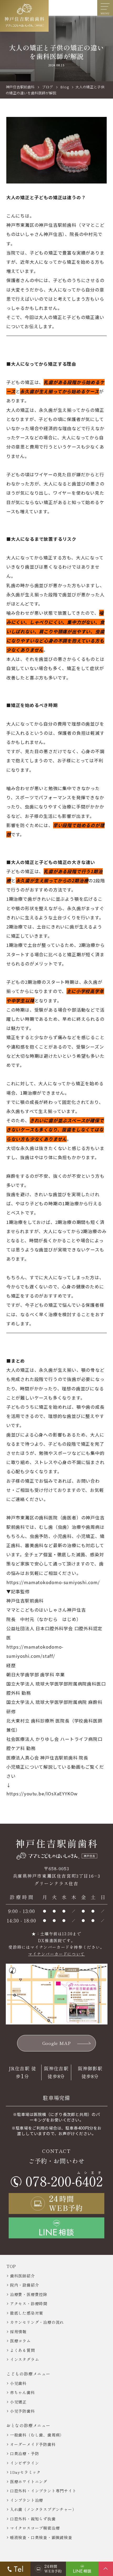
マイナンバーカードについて (56, 1954)
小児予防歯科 (22, 2411)
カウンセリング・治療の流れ (37, 2322)
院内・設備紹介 (25, 2285)
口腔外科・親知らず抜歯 (33, 2519)
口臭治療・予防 (25, 2453)
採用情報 (18, 2332)
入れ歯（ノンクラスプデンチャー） (43, 2509)
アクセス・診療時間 (29, 2304)
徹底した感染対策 (27, 2313)
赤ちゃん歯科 (22, 2392)
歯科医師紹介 (22, 2276)
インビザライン (25, 2463)
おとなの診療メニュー (28, 2425)
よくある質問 (22, 2350)
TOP (11, 2266)
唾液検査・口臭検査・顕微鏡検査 (41, 2537)
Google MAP (57, 2043)
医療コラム (20, 2341)
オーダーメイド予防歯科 (33, 2444)
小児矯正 (18, 2402)
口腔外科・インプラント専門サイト (43, 2491)
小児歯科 (18, 2383)
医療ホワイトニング (29, 2482)
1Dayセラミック (25, 2472)
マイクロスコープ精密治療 (35, 2528)
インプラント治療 (27, 2500)
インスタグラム (25, 2359)
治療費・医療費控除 (29, 2294)
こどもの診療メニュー (28, 2374)
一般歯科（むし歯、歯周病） (37, 2435)
